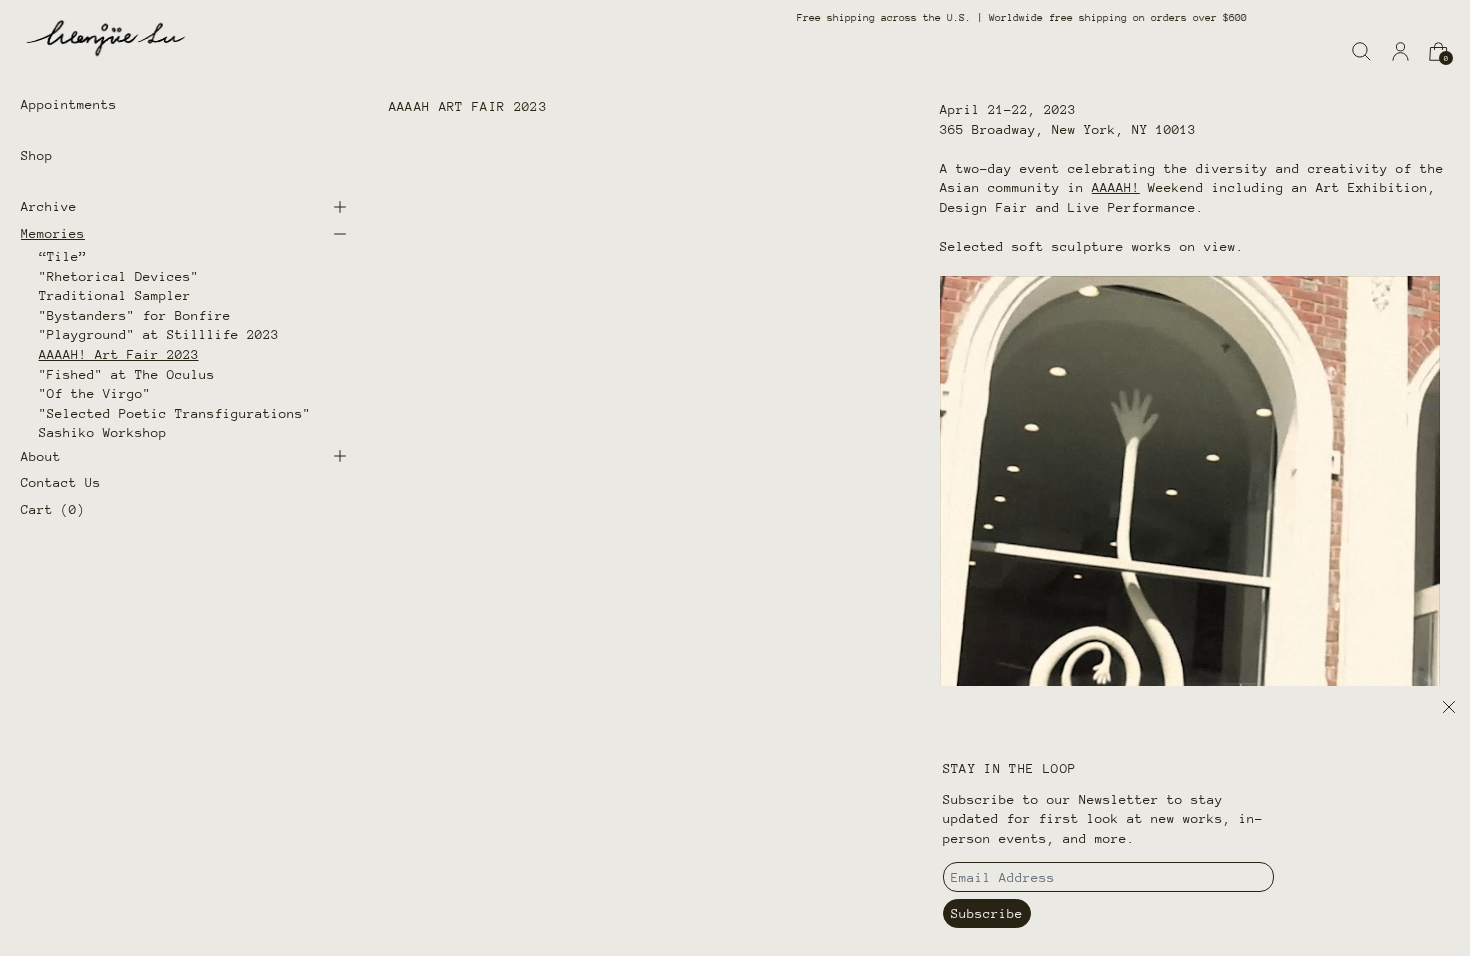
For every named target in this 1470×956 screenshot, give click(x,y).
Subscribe (987, 913)
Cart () (53, 509)
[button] (1361, 51)
